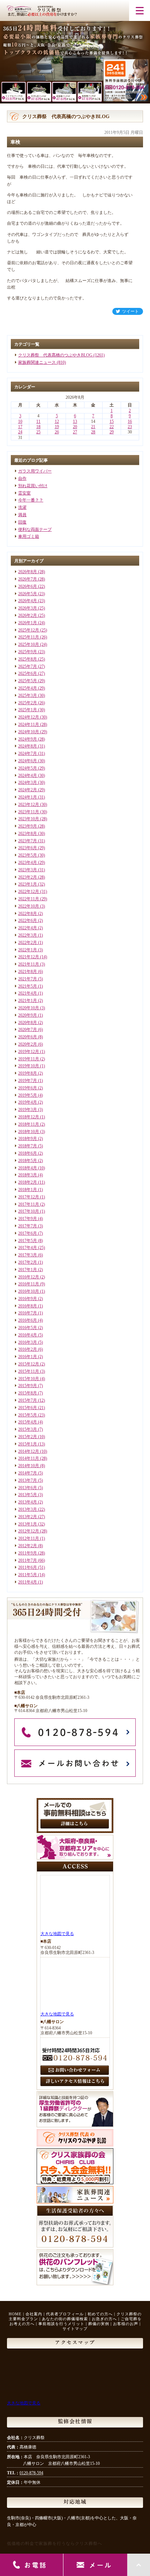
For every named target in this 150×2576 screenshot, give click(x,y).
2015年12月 (29, 1364)
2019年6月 (28, 1088)
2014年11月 (29, 1458)
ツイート (130, 311)
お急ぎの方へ (104, 2319)
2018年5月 (28, 1161)
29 (112, 432)
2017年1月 (28, 1270)
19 (57, 427)
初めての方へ (100, 2314)
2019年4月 (28, 1102)
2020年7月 (28, 1030)
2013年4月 (28, 1502)
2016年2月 (28, 1349)
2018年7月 (28, 1146)
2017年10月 (29, 1211)
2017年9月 (28, 1219)
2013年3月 (28, 1509)
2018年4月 (28, 1168)
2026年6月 (28, 586)
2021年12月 (29, 957)
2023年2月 (28, 877)
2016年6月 (28, 1320)
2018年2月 (28, 1182)
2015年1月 (28, 1444)
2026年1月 (28, 623)
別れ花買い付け (33, 486)
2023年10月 (29, 819)
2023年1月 (28, 884)
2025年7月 (28, 666)
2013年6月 (28, 1488)
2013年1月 (28, 1524)
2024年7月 (28, 753)
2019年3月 (28, 1110)
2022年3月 (28, 935)
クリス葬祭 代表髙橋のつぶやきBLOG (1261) (61, 355)
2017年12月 (29, 1197)
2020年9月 (28, 1015)
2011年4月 (28, 1582)
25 (38, 432)
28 (93, 432)
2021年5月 (28, 986)
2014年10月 (29, 1466)
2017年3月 (28, 1255)
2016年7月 (28, 1313)
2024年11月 (29, 724)
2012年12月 (29, 1531)
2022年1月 (28, 950)
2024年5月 (28, 768)
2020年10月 (29, 1008)
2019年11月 (29, 1059)
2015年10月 (29, 1379)
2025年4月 (28, 688)
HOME (15, 2314)
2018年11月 (29, 1124)
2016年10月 (29, 1291)
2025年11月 (29, 637)
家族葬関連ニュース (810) (42, 362)
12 (57, 421)
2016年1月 (28, 1357)
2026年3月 (28, 608)
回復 (22, 522)
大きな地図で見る (57, 1934)
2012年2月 (28, 1546)
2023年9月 (28, 826)
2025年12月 (29, 630)
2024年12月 (29, 717)
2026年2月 (28, 615)
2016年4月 (28, 1335)
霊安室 (24, 493)
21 (93, 427)
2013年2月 (28, 1517)
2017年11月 (29, 1204)
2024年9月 (28, 739)
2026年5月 (28, 594)
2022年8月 (28, 914)
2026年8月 (28, 572)
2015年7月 (28, 1400)
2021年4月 (28, 993)
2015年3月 (28, 1429)
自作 (22, 478)
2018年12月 (29, 1117)
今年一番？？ (31, 500)
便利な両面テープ (35, 529)
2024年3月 (28, 782)
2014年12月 (29, 1451)
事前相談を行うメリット (61, 2324)
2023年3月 (28, 870)
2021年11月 (29, 964)
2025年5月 (28, 681)
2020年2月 (28, 1044)
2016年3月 (28, 1342)
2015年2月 (28, 1437)
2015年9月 (28, 1386)
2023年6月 (28, 848)
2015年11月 (29, 1371)
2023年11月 (29, 812)
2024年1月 (28, 797)
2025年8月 (28, 659)
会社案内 (34, 2314)
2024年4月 (28, 775)
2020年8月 (28, 1023)
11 (38, 421)
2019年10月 (29, 1066)
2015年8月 (28, 1393)
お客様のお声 (126, 2324)
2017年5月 (28, 1241)
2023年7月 (28, 841)
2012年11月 (29, 1538)
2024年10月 (29, 732)
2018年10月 (29, 1132)
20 (75, 427)
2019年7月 (28, 1081)
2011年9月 (28, 1553)
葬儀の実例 (99, 2324)
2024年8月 (28, 746)
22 (112, 427)
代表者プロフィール (65, 2314)
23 (130, 427)
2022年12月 (29, 892)
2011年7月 (28, 1560)
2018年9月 (28, 1139)
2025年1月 (28, 710)
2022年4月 (28, 928)
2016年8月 (28, 1306)
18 (38, 427)
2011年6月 (28, 1567)
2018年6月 (28, 1153)
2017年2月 (28, 1262)
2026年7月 (28, 579)
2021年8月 (28, 972)
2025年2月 (28, 703)
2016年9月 (28, 1299)
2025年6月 (28, 673)
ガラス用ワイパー (35, 471)
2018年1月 (28, 1190)
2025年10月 (29, 644)
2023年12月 (29, 804)
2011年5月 (28, 1575)
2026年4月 (28, 601)
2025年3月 (28, 695)
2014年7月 (28, 1473)
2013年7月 (28, 1480)
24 (20, 432)
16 (130, 421)
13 (75, 421)
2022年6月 (28, 921)
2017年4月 (28, 1248)
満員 (22, 515)
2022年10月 (29, 906)
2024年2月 (28, 790)
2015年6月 (28, 1408)
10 (20, 421)
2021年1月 (28, 1001)
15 (112, 421)
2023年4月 (28, 863)
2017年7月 (28, 1226)
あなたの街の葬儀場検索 (65, 2319)
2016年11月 (29, 1284)
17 (20, 427)
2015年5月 (28, 1415)
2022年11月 (29, 899)
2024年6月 (28, 761)
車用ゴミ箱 (29, 536)
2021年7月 (28, 979)
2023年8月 (28, 834)
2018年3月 (28, 1175)
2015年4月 (28, 1422)
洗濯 (22, 507)
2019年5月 (28, 1095)
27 (75, 432)
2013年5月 (28, 1495)
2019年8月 (28, 1073)
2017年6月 (28, 1233)
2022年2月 (28, 943)
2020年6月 (28, 1037)
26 (57, 432)
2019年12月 (29, 1052)
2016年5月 (28, 1328)
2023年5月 (28, 855)
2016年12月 (29, 1277)
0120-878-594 (31, 2473)
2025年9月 (28, 652)
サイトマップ (75, 2329)
